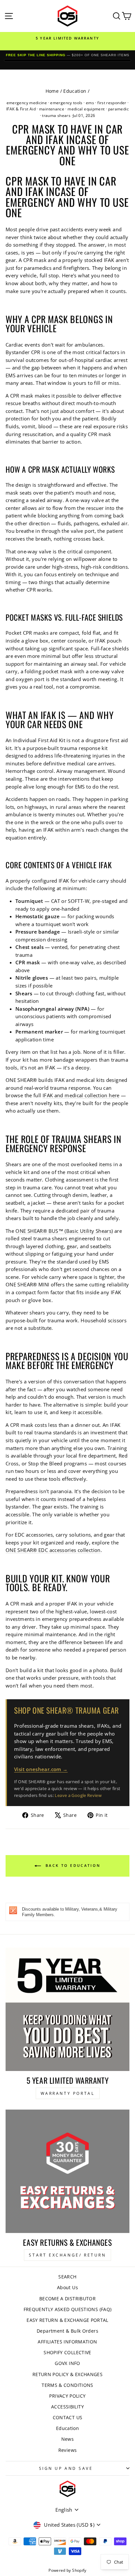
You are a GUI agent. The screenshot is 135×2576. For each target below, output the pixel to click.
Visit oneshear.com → (41, 1769)
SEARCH (67, 2277)
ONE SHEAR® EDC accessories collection (53, 1550)
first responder (112, 103)
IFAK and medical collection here (81, 1095)
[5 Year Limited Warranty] (67, 2009)
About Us (67, 2287)
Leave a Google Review (78, 1795)
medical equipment (86, 109)
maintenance (52, 109)
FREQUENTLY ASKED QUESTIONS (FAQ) (68, 2309)
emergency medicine (27, 103)
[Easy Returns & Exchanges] (67, 2171)
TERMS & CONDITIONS (67, 2385)
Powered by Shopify (67, 2570)
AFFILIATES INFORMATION (67, 2342)
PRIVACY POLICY (67, 2396)
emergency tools (66, 103)
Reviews (68, 2450)
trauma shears (56, 115)
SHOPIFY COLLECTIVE (67, 2352)
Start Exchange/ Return (67, 2255)
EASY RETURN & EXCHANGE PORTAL (67, 2320)
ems (90, 103)
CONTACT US (68, 2417)
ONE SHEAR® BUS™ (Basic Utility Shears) (64, 1231)
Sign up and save (66, 2468)
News (67, 2439)
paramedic (118, 109)
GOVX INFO (67, 2363)
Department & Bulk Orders (67, 2331)
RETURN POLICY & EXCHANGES (67, 2374)
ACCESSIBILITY (67, 2407)
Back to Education (72, 1865)
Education (75, 91)
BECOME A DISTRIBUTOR (67, 2299)
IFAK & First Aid (21, 109)
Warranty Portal (68, 2093)
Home (52, 91)
